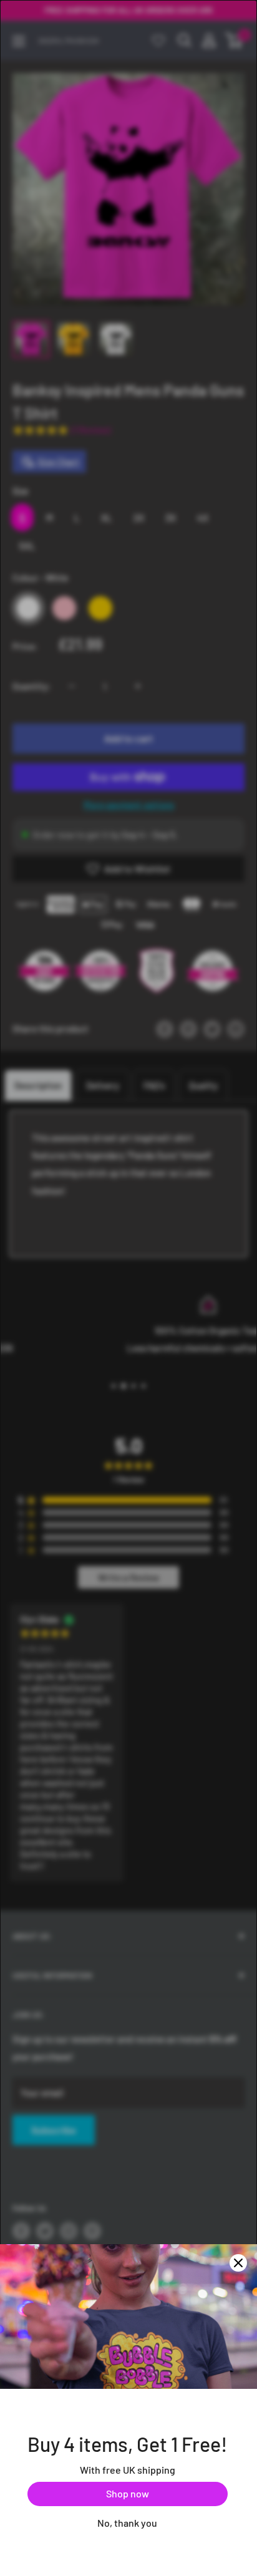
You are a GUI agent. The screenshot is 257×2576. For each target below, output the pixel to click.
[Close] (238, 2263)
